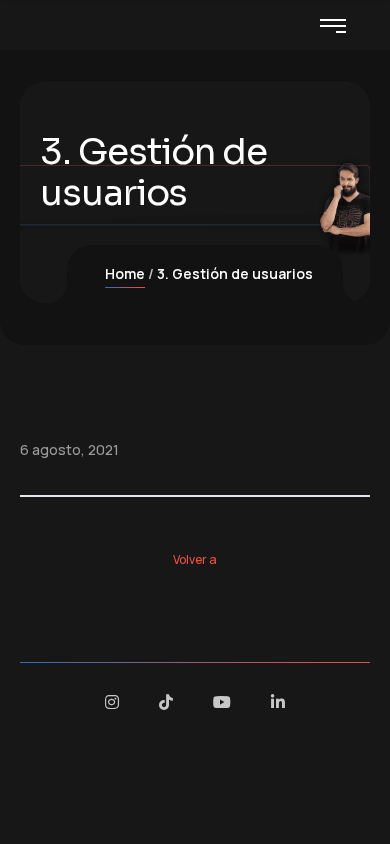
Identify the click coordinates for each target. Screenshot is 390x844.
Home (125, 273)
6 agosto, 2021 (69, 449)
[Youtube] (222, 702)
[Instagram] (112, 702)
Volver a (195, 559)
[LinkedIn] (278, 702)
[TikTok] (166, 702)
